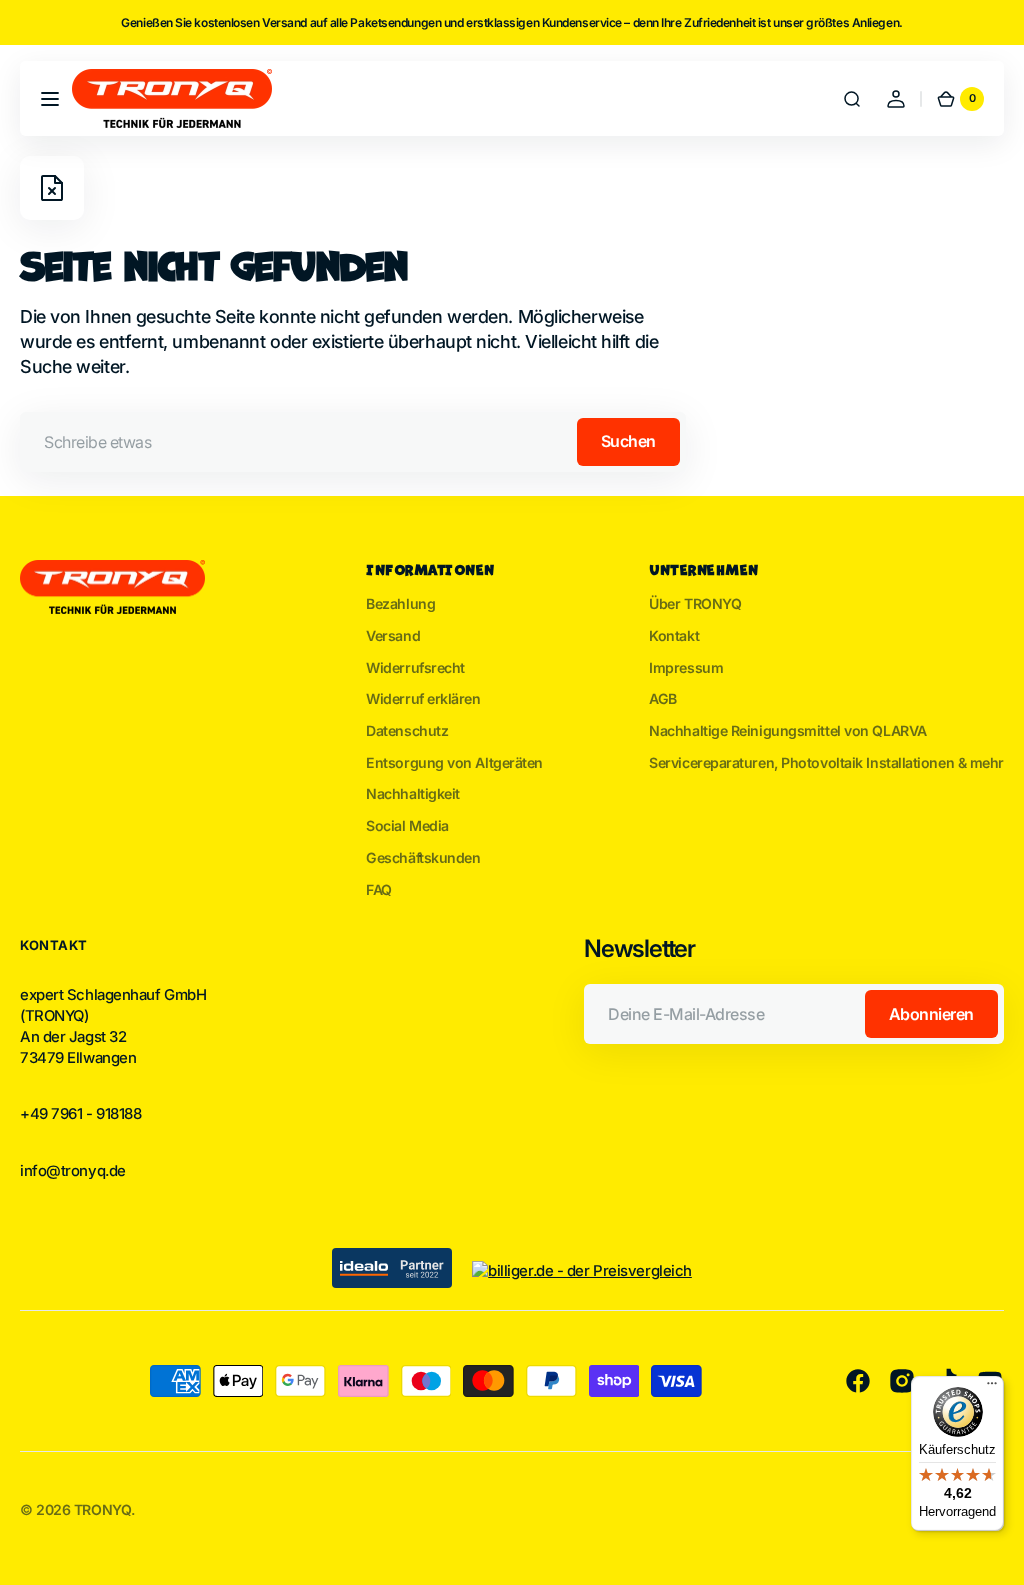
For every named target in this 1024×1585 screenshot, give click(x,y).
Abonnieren (931, 1014)
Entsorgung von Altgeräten (454, 762)
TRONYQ (102, 1509)
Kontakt (674, 635)
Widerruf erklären (423, 698)
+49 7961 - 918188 (80, 1114)
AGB (663, 698)
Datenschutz (407, 730)
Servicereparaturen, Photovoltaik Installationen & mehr (826, 762)
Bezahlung (400, 603)
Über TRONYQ (695, 603)
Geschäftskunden (423, 857)
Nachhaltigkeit (413, 793)
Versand (393, 635)
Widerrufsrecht (415, 667)
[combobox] (353, 442)
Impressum (686, 667)
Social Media (407, 825)
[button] (50, 99)
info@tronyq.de (73, 1171)
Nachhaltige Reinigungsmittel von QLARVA (788, 730)
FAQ (379, 889)
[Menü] (992, 1388)
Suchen (628, 441)
